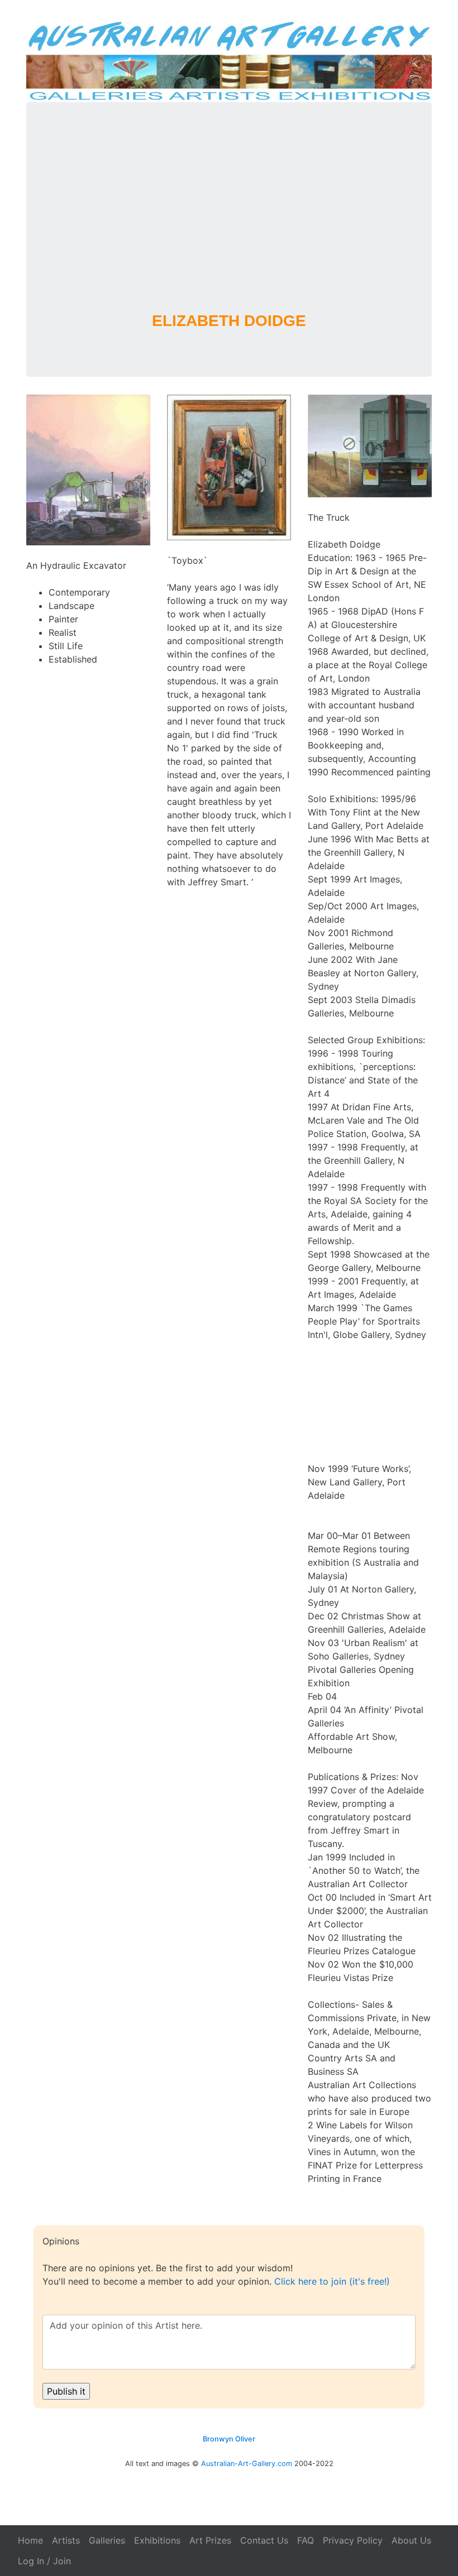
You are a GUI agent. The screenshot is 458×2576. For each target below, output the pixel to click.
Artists (66, 2540)
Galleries (107, 2540)
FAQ (306, 2540)
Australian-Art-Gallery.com (247, 2464)
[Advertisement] (229, 222)
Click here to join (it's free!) (332, 2281)
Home (30, 2540)
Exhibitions (157, 2540)
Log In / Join (44, 2561)
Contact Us (264, 2540)
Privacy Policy (353, 2540)
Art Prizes (210, 2540)
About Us (411, 2540)
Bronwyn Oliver (229, 2439)
